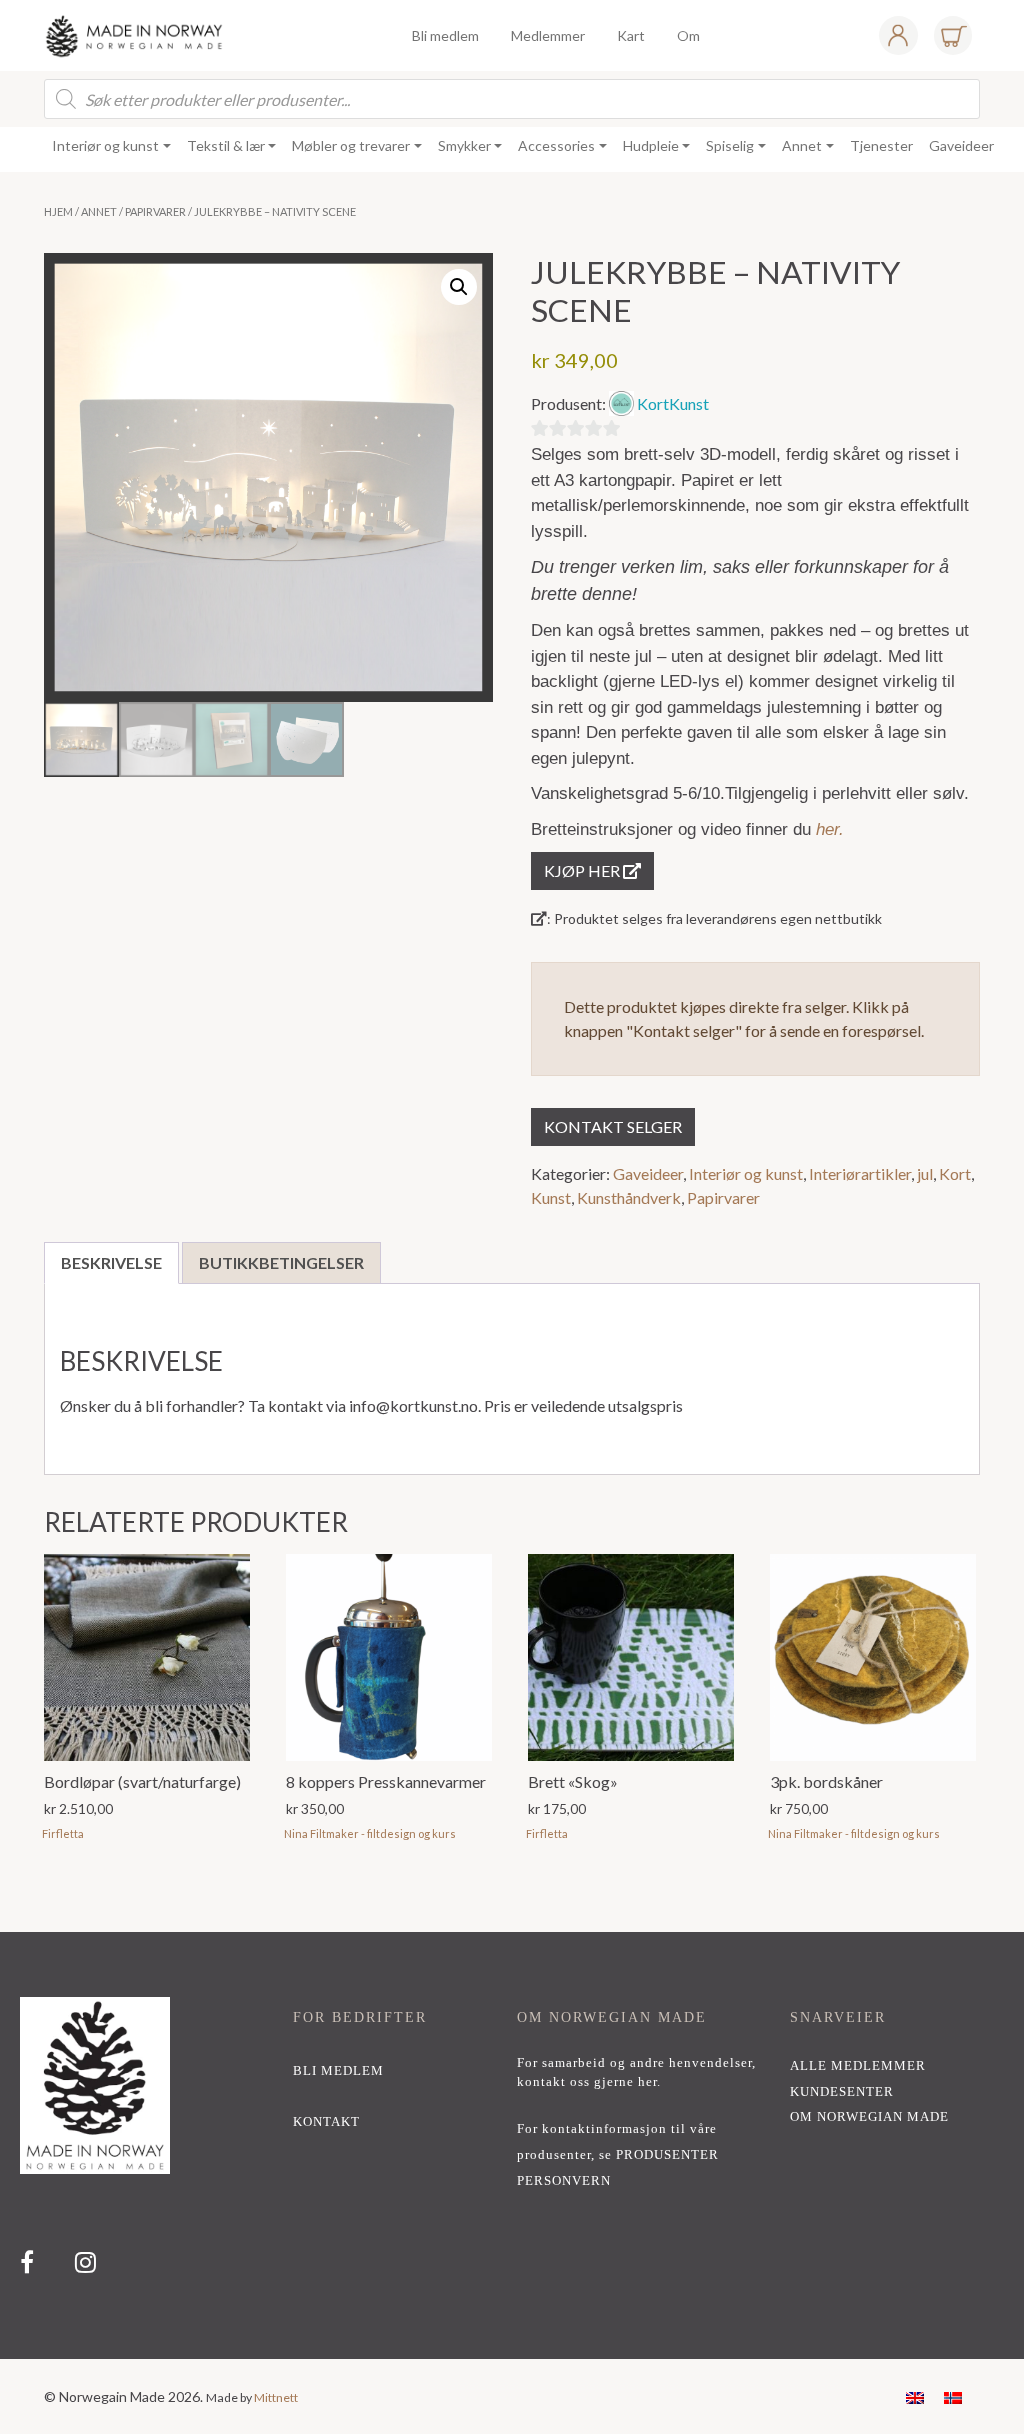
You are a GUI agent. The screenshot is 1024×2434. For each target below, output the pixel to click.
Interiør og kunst (746, 1173)
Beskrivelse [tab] (111, 1262)
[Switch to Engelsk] (915, 2396)
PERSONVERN (564, 2181)
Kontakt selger (613, 1126)
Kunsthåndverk (629, 1197)
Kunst (551, 1197)
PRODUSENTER (667, 2155)
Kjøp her (583, 870)
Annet (99, 211)
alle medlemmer (858, 2066)
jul (925, 1173)
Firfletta (63, 1833)
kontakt (326, 2122)
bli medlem (338, 2071)
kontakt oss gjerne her (587, 2082)
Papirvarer (155, 211)
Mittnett (276, 2397)
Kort (955, 1173)
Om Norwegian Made (869, 2117)
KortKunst (673, 403)
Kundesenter (842, 2092)
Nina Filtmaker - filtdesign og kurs (370, 1833)
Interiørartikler (860, 1173)
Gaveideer (648, 1173)
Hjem (58, 211)
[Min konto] (898, 35)
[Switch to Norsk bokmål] (953, 2396)
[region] (512, 2145)
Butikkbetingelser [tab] (281, 1262)
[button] (459, 287)
